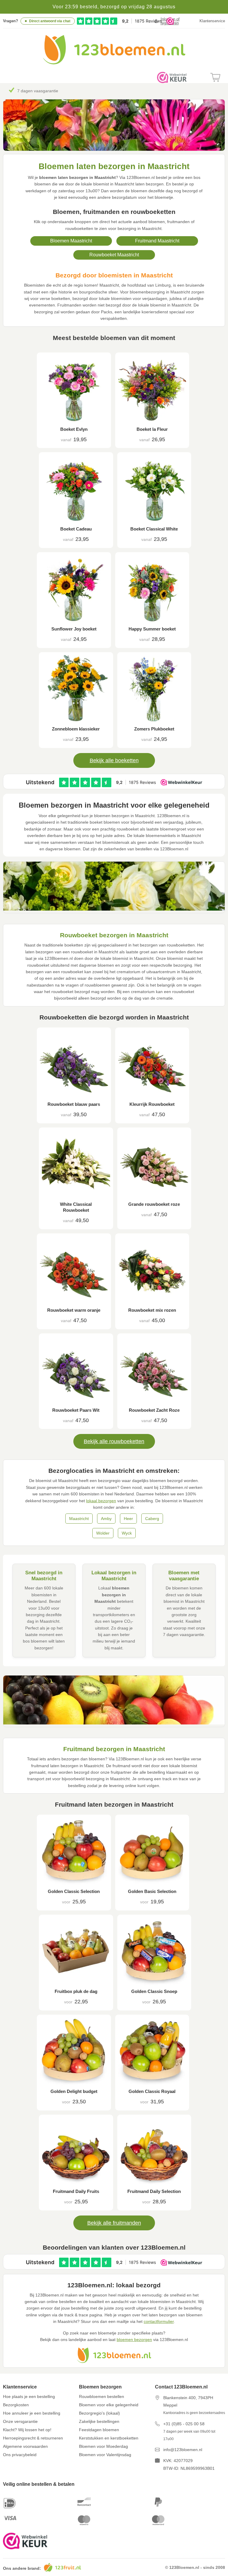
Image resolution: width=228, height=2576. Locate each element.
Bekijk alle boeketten (114, 760)
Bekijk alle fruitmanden (114, 2223)
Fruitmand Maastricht (157, 241)
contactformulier (159, 2321)
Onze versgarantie (20, 2421)
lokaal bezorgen (101, 1501)
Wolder (103, 1533)
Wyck (127, 1533)
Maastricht (79, 1519)
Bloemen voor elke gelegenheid (109, 2405)
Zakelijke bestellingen (99, 2421)
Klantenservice (212, 21)
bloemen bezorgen (134, 2340)
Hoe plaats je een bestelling (29, 2396)
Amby (106, 1519)
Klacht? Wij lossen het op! (27, 2430)
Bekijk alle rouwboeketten (114, 1441)
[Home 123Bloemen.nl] (114, 63)
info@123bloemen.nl (183, 2450)
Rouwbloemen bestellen (102, 2396)
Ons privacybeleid (20, 2455)
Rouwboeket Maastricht (114, 255)
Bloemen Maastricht (71, 241)
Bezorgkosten (16, 2405)
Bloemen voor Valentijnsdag (105, 2455)
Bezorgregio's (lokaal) (99, 2413)
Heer (128, 1519)
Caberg (152, 1519)
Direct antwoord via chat (50, 21)
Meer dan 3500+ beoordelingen (47, 91)
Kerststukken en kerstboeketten (109, 2438)
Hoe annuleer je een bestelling (32, 2413)
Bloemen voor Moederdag (103, 2446)
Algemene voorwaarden (25, 2446)
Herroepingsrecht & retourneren (33, 2438)
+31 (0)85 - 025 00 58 (184, 2424)
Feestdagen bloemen (99, 2430)
